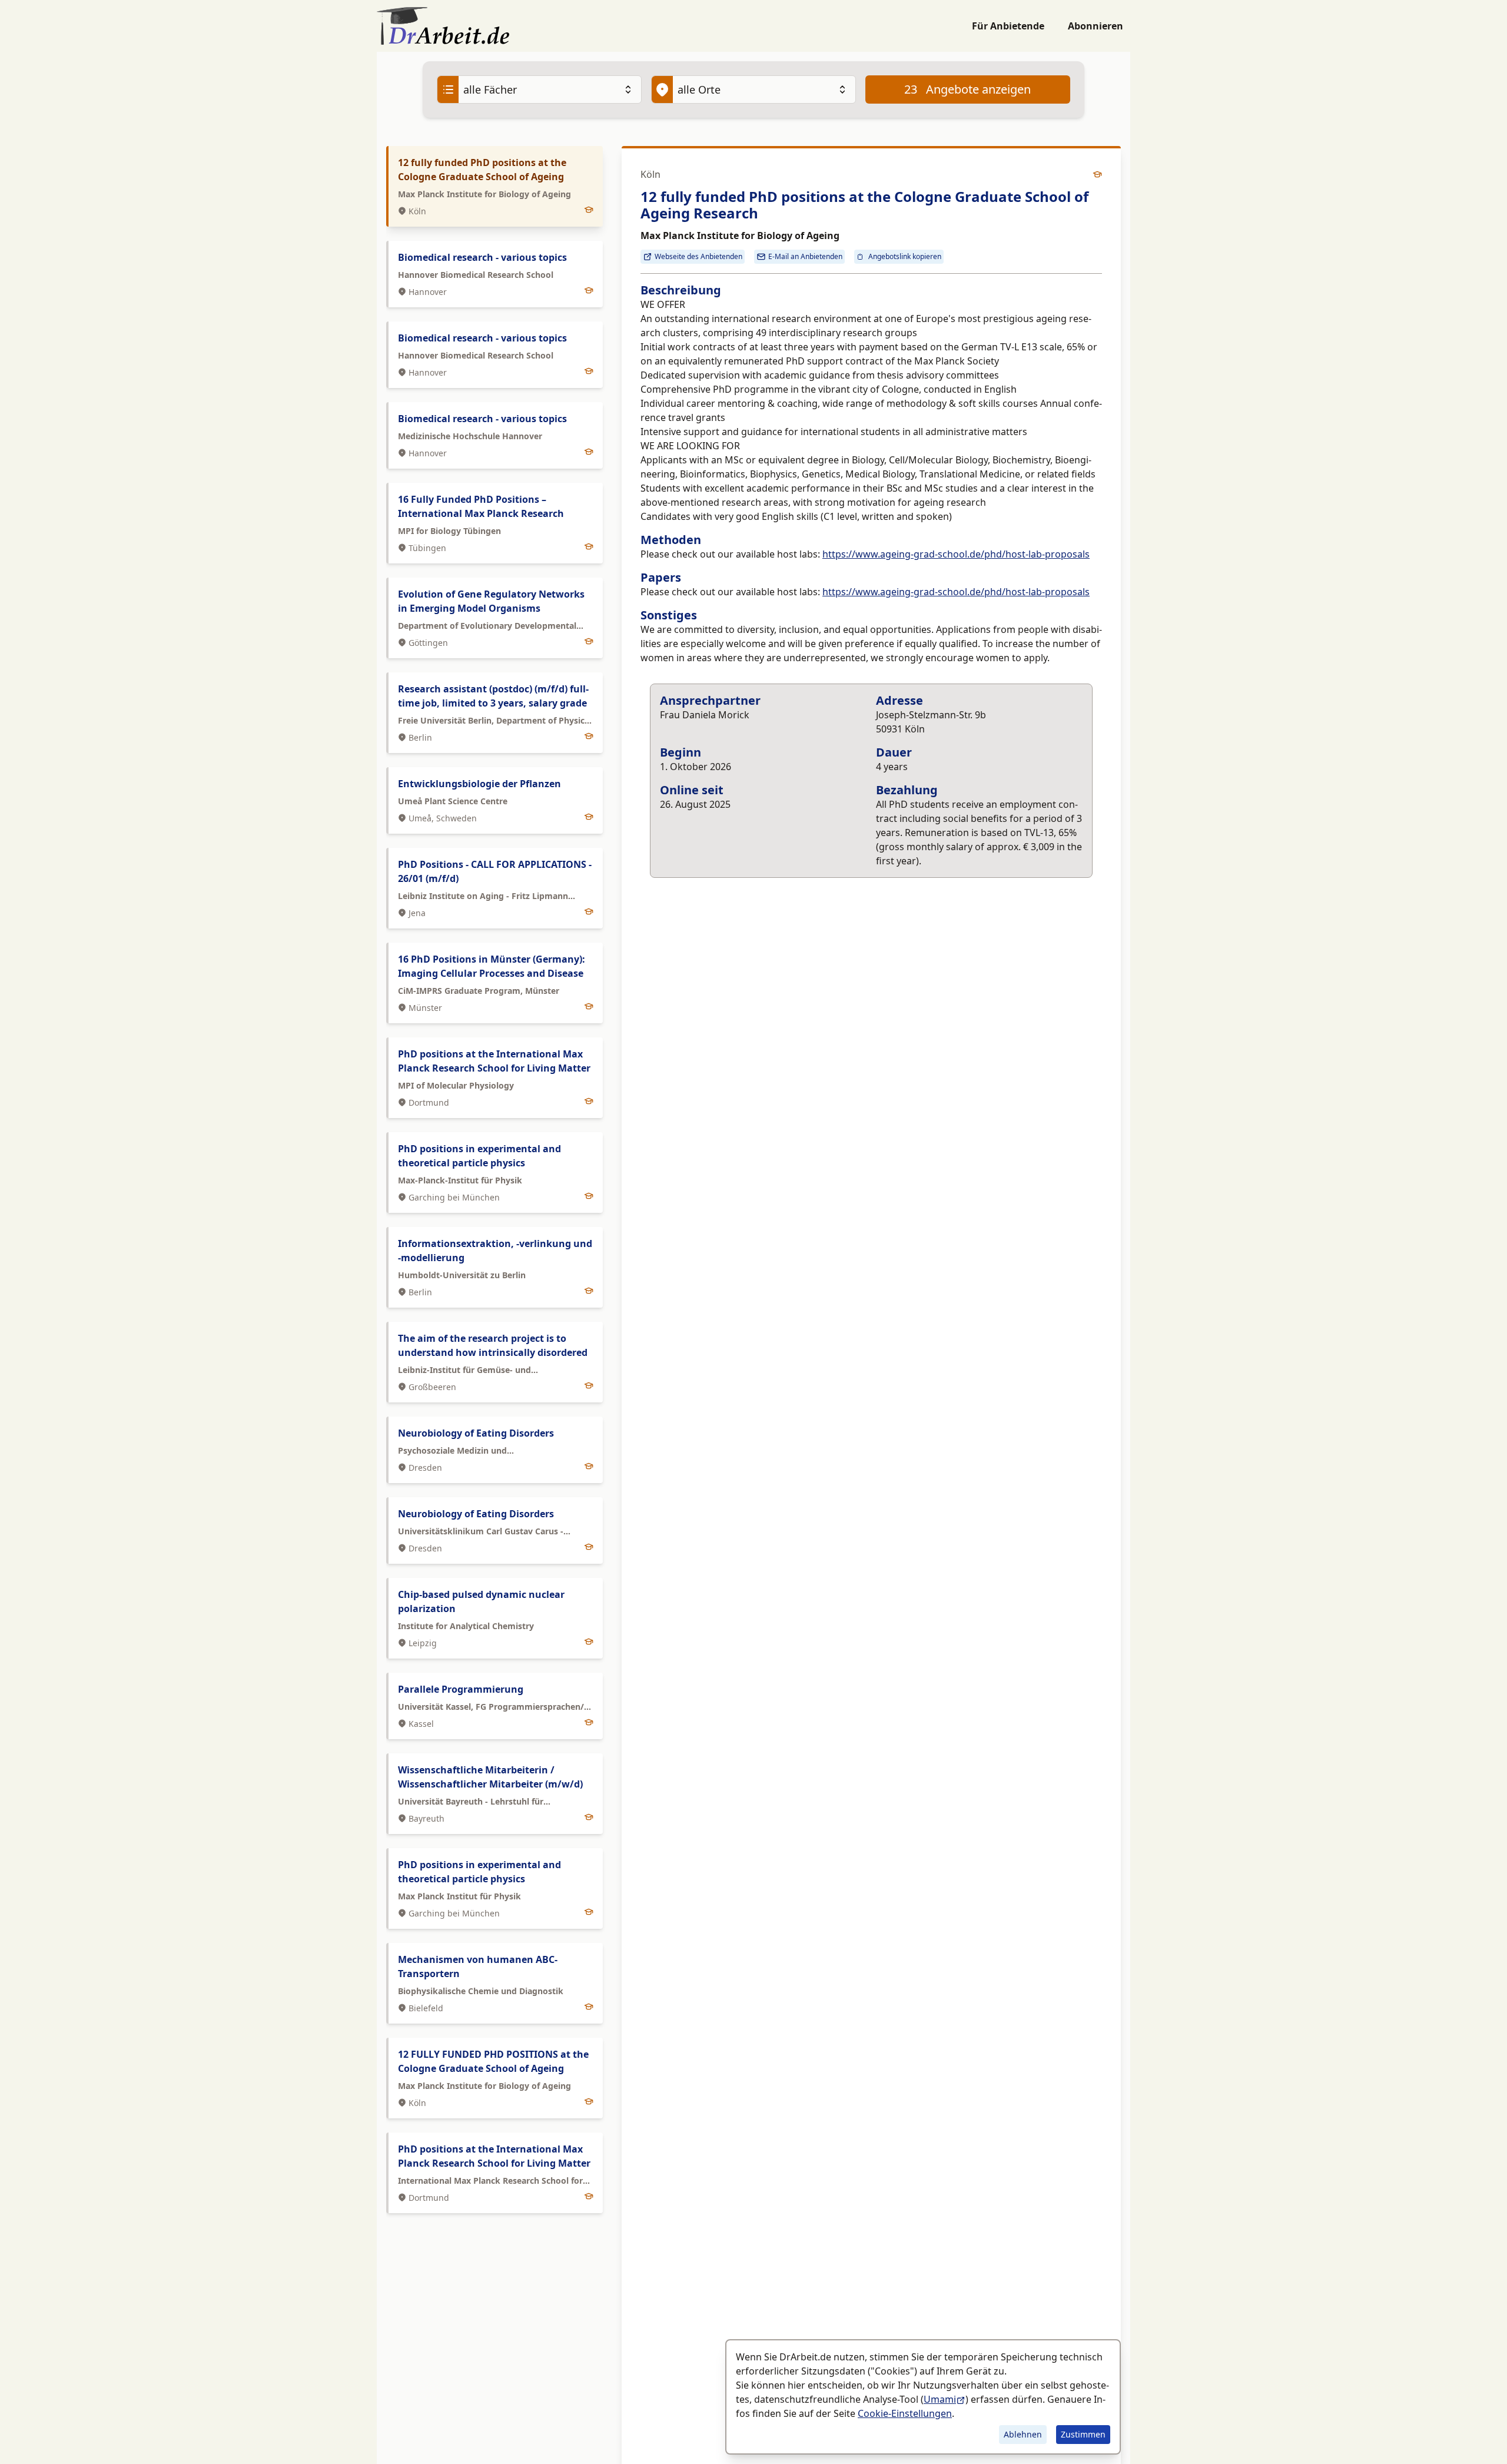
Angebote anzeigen (967, 89)
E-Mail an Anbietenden (805, 256)
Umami (940, 2399)
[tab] (494, 186)
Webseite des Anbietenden (698, 256)
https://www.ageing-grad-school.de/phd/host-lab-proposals (956, 554)
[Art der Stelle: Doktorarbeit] (1097, 174)
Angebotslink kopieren (905, 256)
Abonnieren (1096, 26)
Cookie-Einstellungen (905, 2413)
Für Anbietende (1008, 26)
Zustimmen (1083, 2434)
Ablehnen (1023, 2434)
